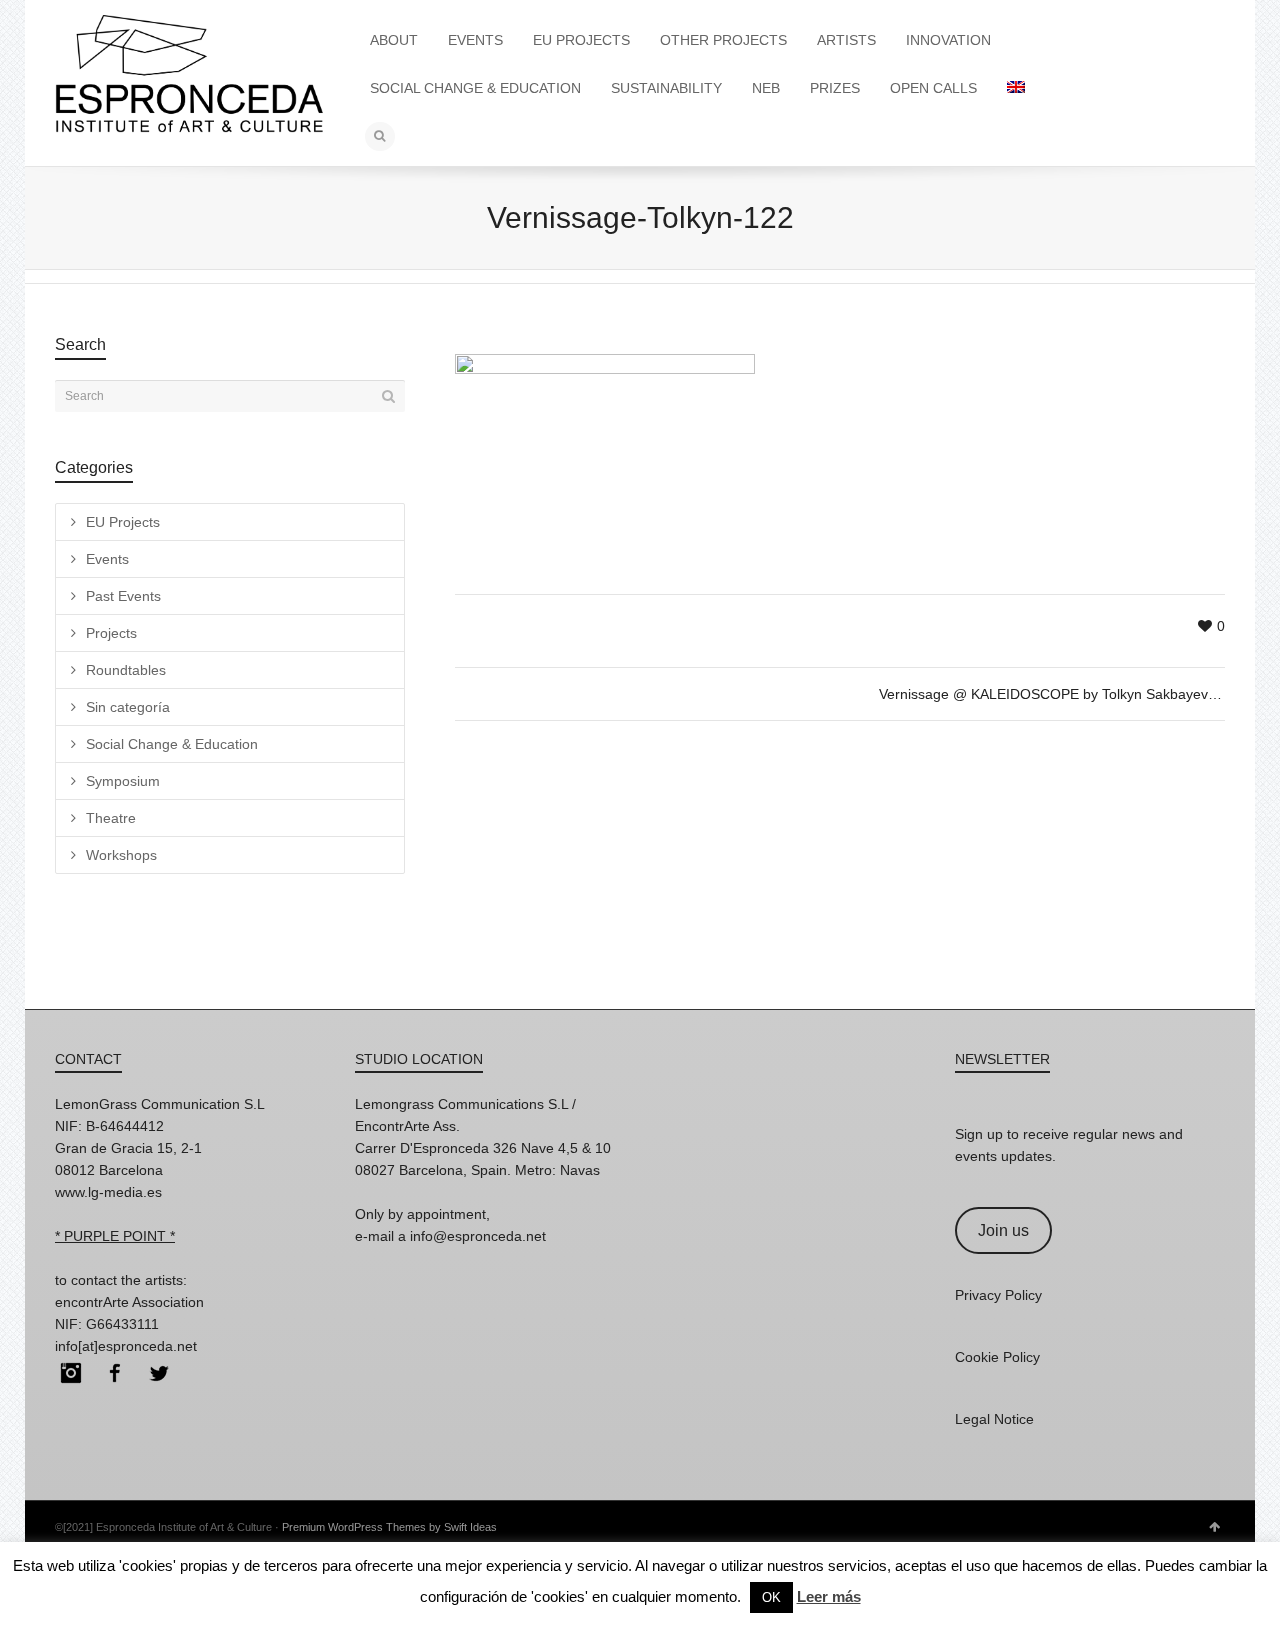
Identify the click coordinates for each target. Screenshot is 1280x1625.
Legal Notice (994, 1419)
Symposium (123, 781)
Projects (111, 633)
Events (107, 559)
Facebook (115, 1373)
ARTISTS (846, 40)
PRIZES (835, 88)
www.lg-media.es (108, 1192)
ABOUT (394, 40)
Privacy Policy (998, 1295)
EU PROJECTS (581, 40)
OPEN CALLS (933, 88)
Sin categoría (128, 707)
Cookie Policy (997, 1357)
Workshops (121, 855)
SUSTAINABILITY (666, 88)
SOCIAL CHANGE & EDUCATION (475, 88)
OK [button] (771, 1597)
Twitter (159, 1373)
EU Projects (123, 522)
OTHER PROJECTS (723, 40)
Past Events (123, 596)
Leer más (829, 1596)
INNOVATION (948, 40)
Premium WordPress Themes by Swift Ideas (389, 1527)
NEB (766, 88)
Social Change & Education (172, 744)
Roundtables (126, 670)
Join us (1003, 1230)
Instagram (71, 1373)
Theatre (111, 818)
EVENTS (475, 40)
